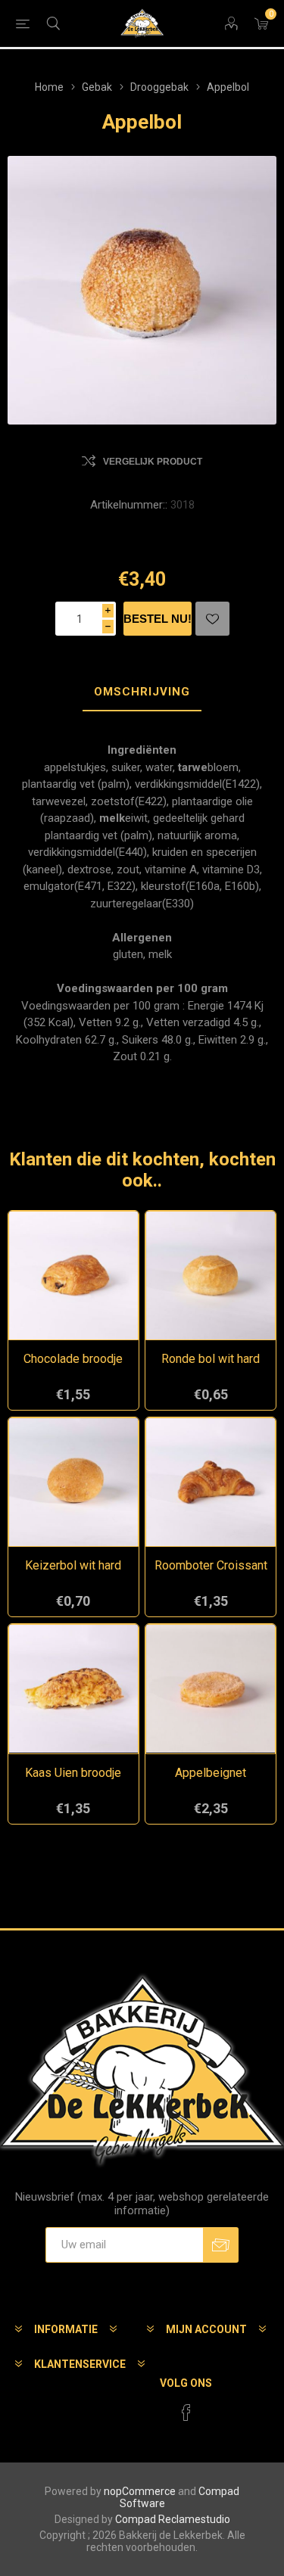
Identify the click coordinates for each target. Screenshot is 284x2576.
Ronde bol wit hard (211, 1359)
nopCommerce (140, 2491)
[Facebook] (186, 2413)
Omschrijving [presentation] (142, 692)
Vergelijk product (153, 462)
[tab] (142, 692)
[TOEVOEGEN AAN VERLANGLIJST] (212, 619)
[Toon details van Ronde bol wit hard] (211, 1276)
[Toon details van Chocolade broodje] (73, 1276)
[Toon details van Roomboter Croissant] (211, 1482)
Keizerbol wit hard (73, 1565)
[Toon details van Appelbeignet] (211, 1689)
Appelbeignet (211, 1773)
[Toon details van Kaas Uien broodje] (73, 1689)
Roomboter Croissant (211, 1565)
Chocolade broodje (73, 1359)
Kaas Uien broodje (73, 1773)
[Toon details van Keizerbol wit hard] (73, 1482)
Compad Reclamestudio (173, 2519)
